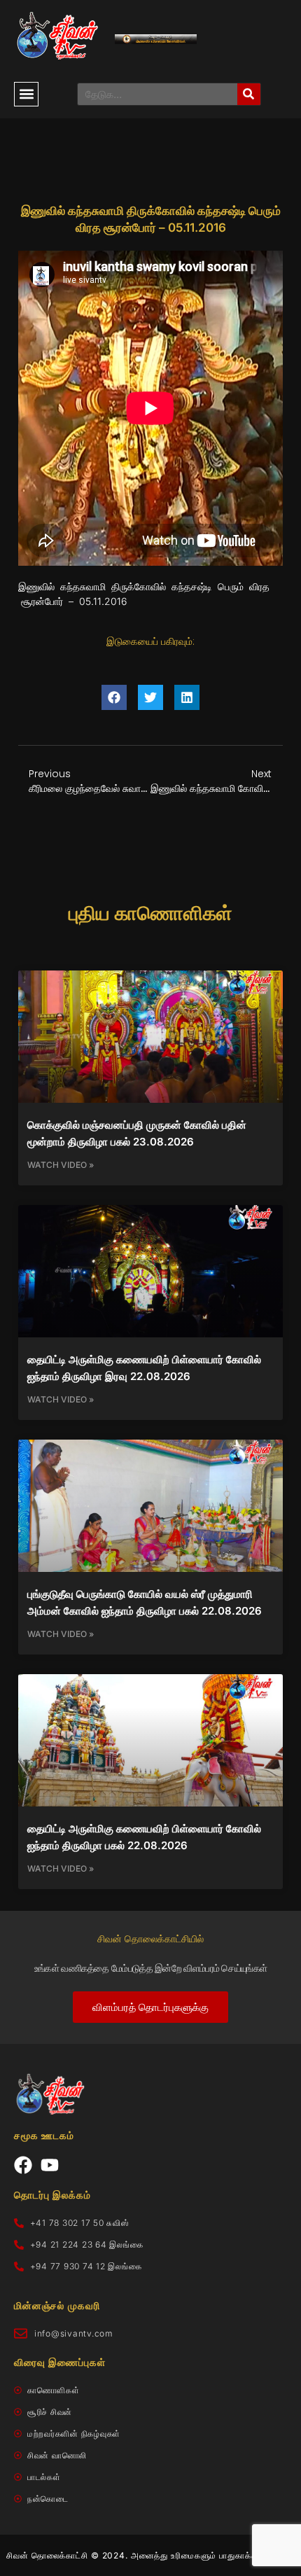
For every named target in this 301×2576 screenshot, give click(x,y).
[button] (26, 94)
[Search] (249, 94)
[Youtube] (50, 2165)
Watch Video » (61, 1165)
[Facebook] (23, 2165)
